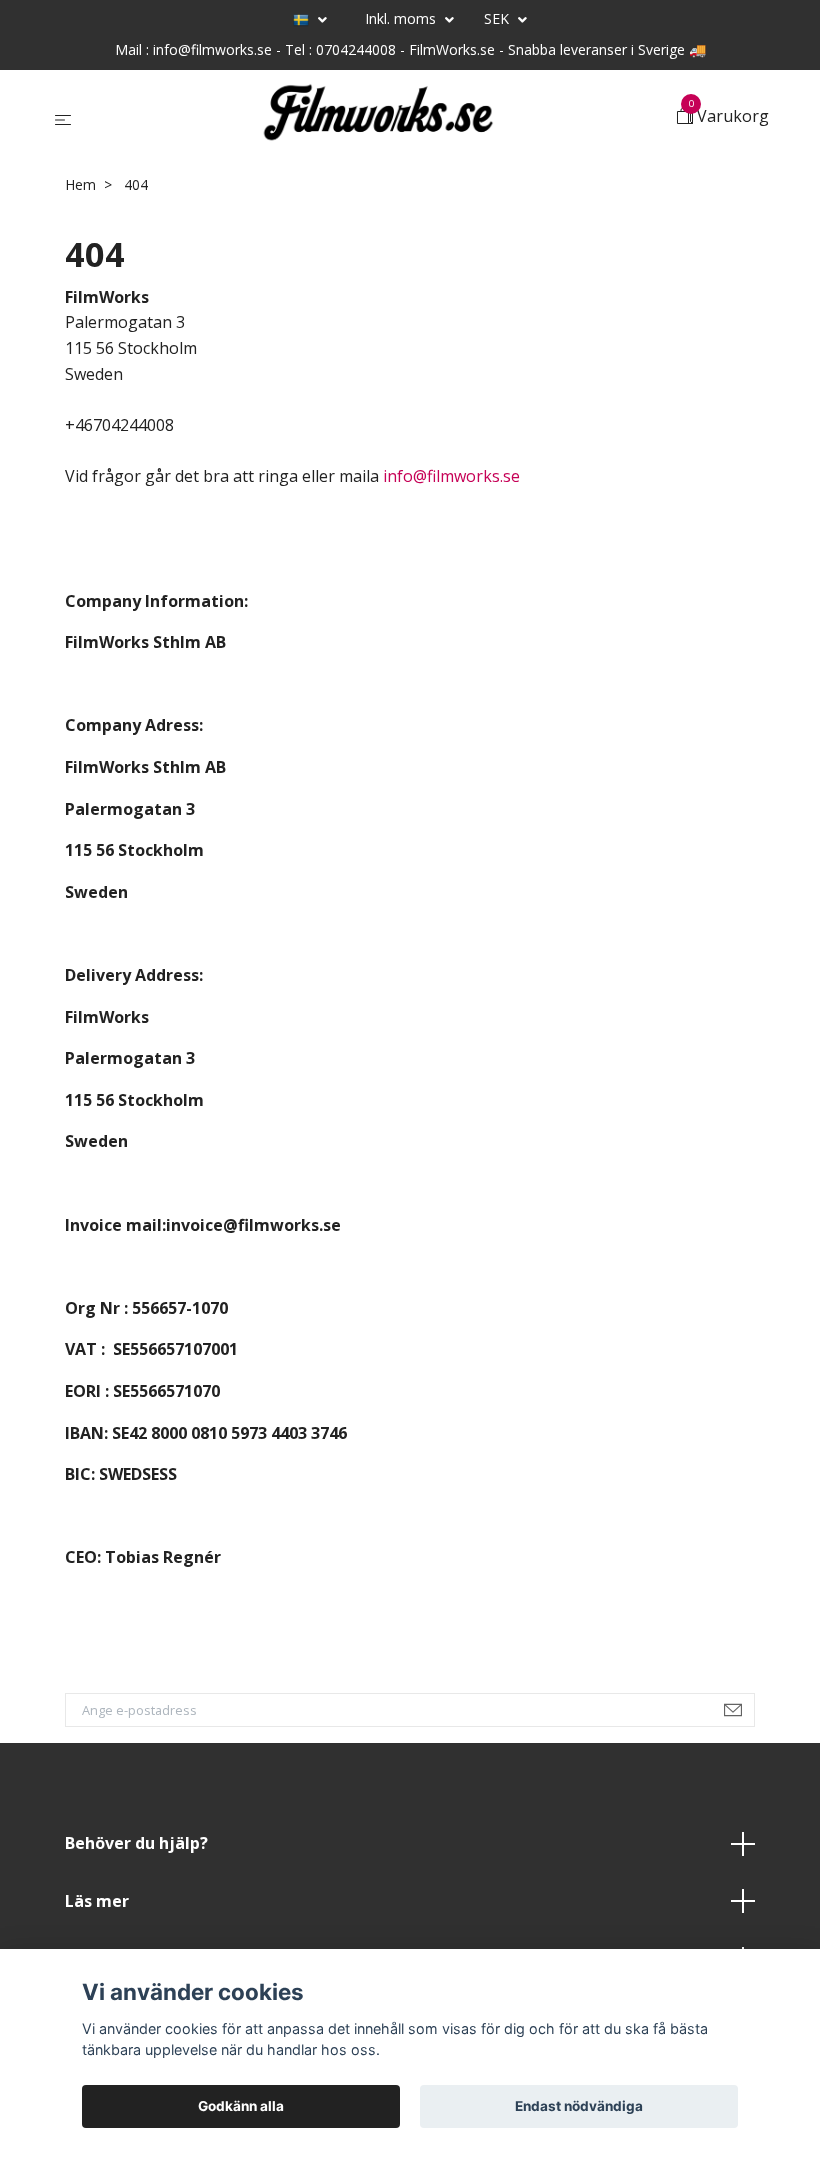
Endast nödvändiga (579, 2106)
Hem (80, 184)
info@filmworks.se (451, 476)
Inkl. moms (402, 18)
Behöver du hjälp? (136, 1843)
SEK (498, 18)
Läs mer (97, 1901)
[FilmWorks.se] (378, 118)
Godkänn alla (241, 2106)
